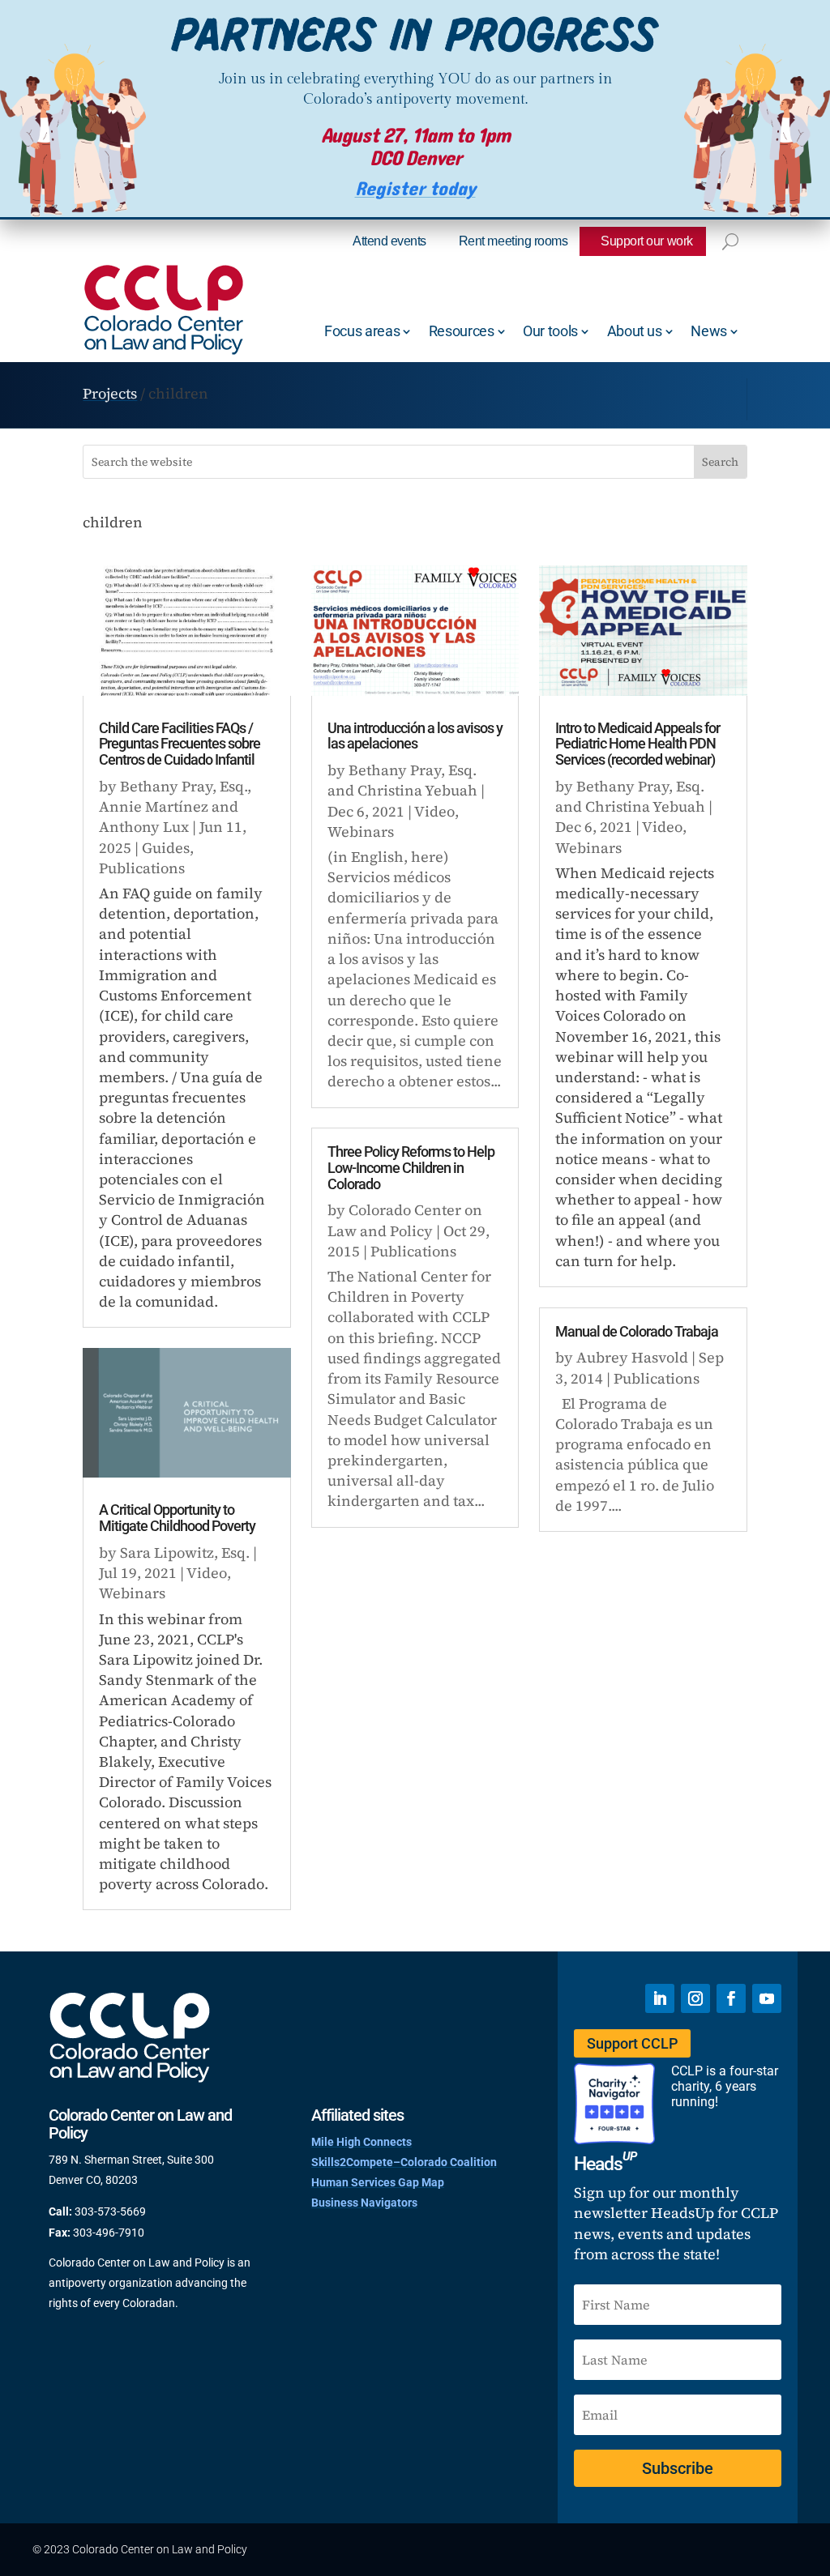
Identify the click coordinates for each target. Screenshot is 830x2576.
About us (635, 331)
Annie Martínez (154, 806)
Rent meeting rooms (513, 241)
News (709, 331)
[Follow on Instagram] (695, 1998)
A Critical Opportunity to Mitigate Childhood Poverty (177, 1518)
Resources (462, 331)
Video (207, 1573)
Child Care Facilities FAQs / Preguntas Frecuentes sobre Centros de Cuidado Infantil (180, 744)
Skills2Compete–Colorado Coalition (404, 2162)
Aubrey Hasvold (632, 1357)
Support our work (646, 241)
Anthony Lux (144, 827)
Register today (415, 189)
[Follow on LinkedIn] (660, 1998)
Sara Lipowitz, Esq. (185, 1552)
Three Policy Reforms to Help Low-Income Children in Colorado (411, 1168)
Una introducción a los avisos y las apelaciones (415, 736)
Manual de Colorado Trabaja (637, 1331)
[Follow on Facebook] (731, 1998)
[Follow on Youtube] (767, 1998)
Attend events (389, 241)
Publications (142, 868)
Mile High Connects (362, 2142)
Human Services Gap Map (378, 2182)
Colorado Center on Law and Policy (405, 1220)
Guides (166, 848)
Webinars (132, 1593)
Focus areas (362, 331)
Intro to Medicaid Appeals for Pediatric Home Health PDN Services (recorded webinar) (637, 744)
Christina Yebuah (417, 790)
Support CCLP (632, 2043)
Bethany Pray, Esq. (184, 786)
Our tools (550, 331)
